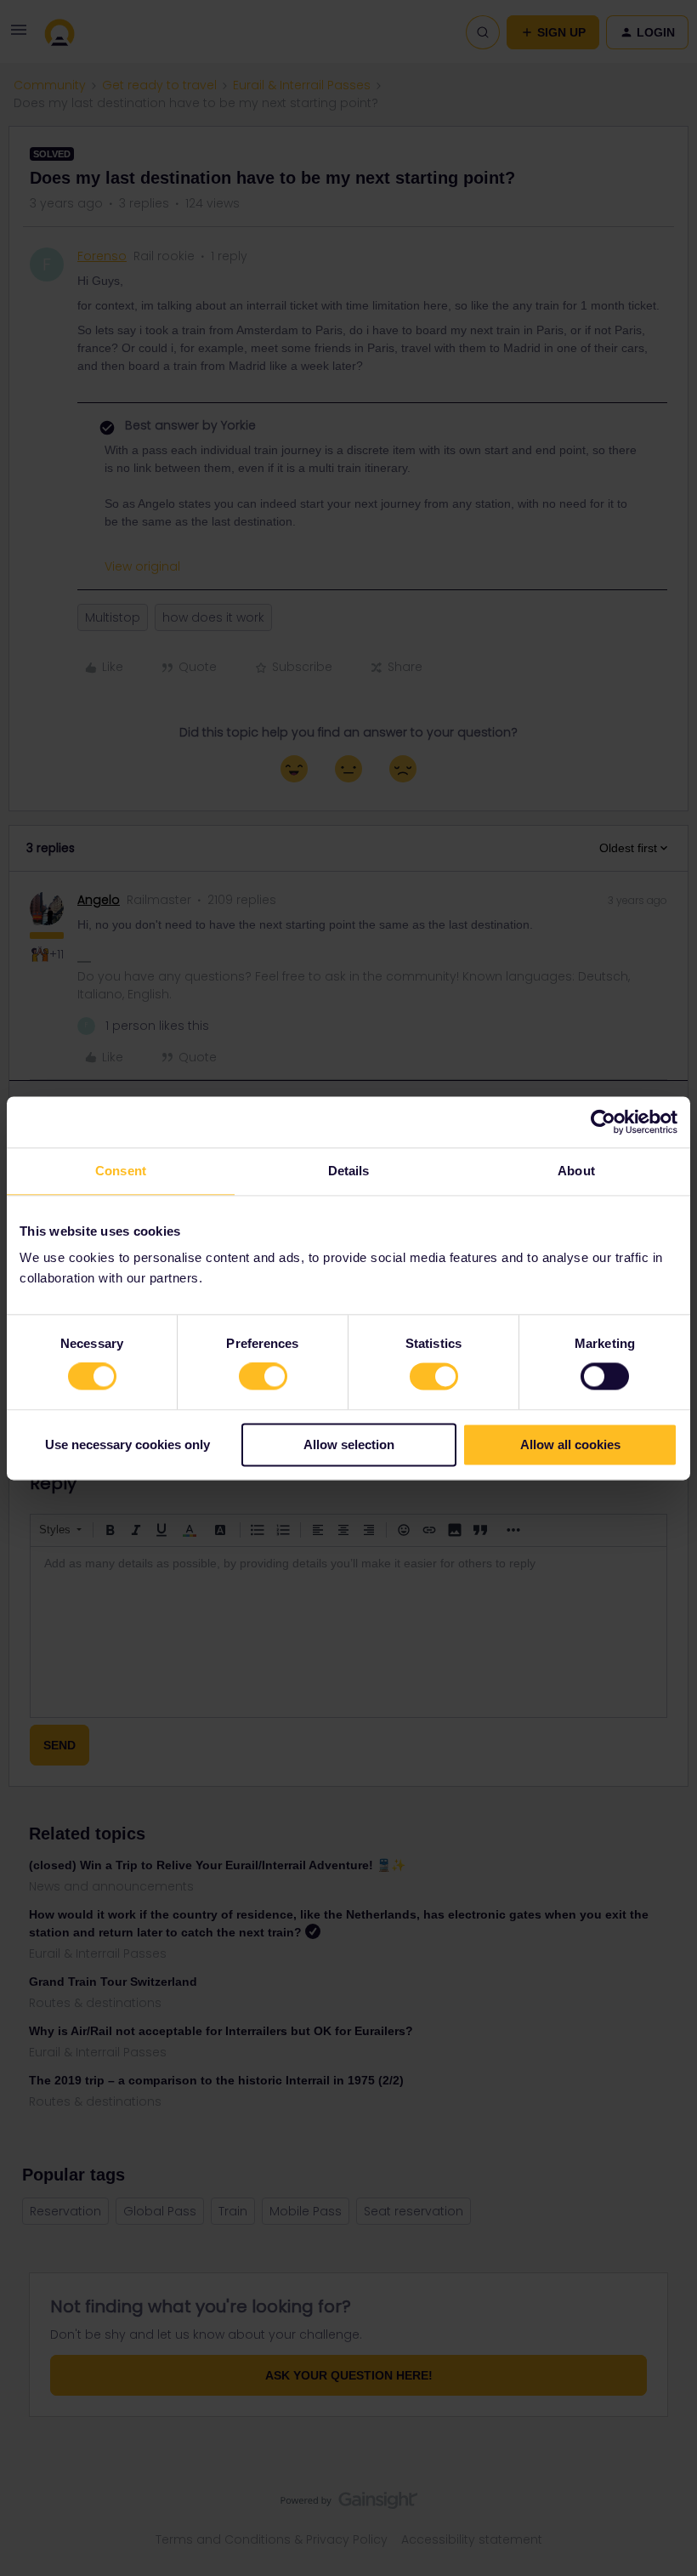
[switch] (263, 1377)
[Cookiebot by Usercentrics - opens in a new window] (603, 1122)
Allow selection (349, 1444)
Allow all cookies (570, 1444)
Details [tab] (349, 1171)
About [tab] (576, 1171)
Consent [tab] (121, 1171)
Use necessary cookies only (127, 1444)
